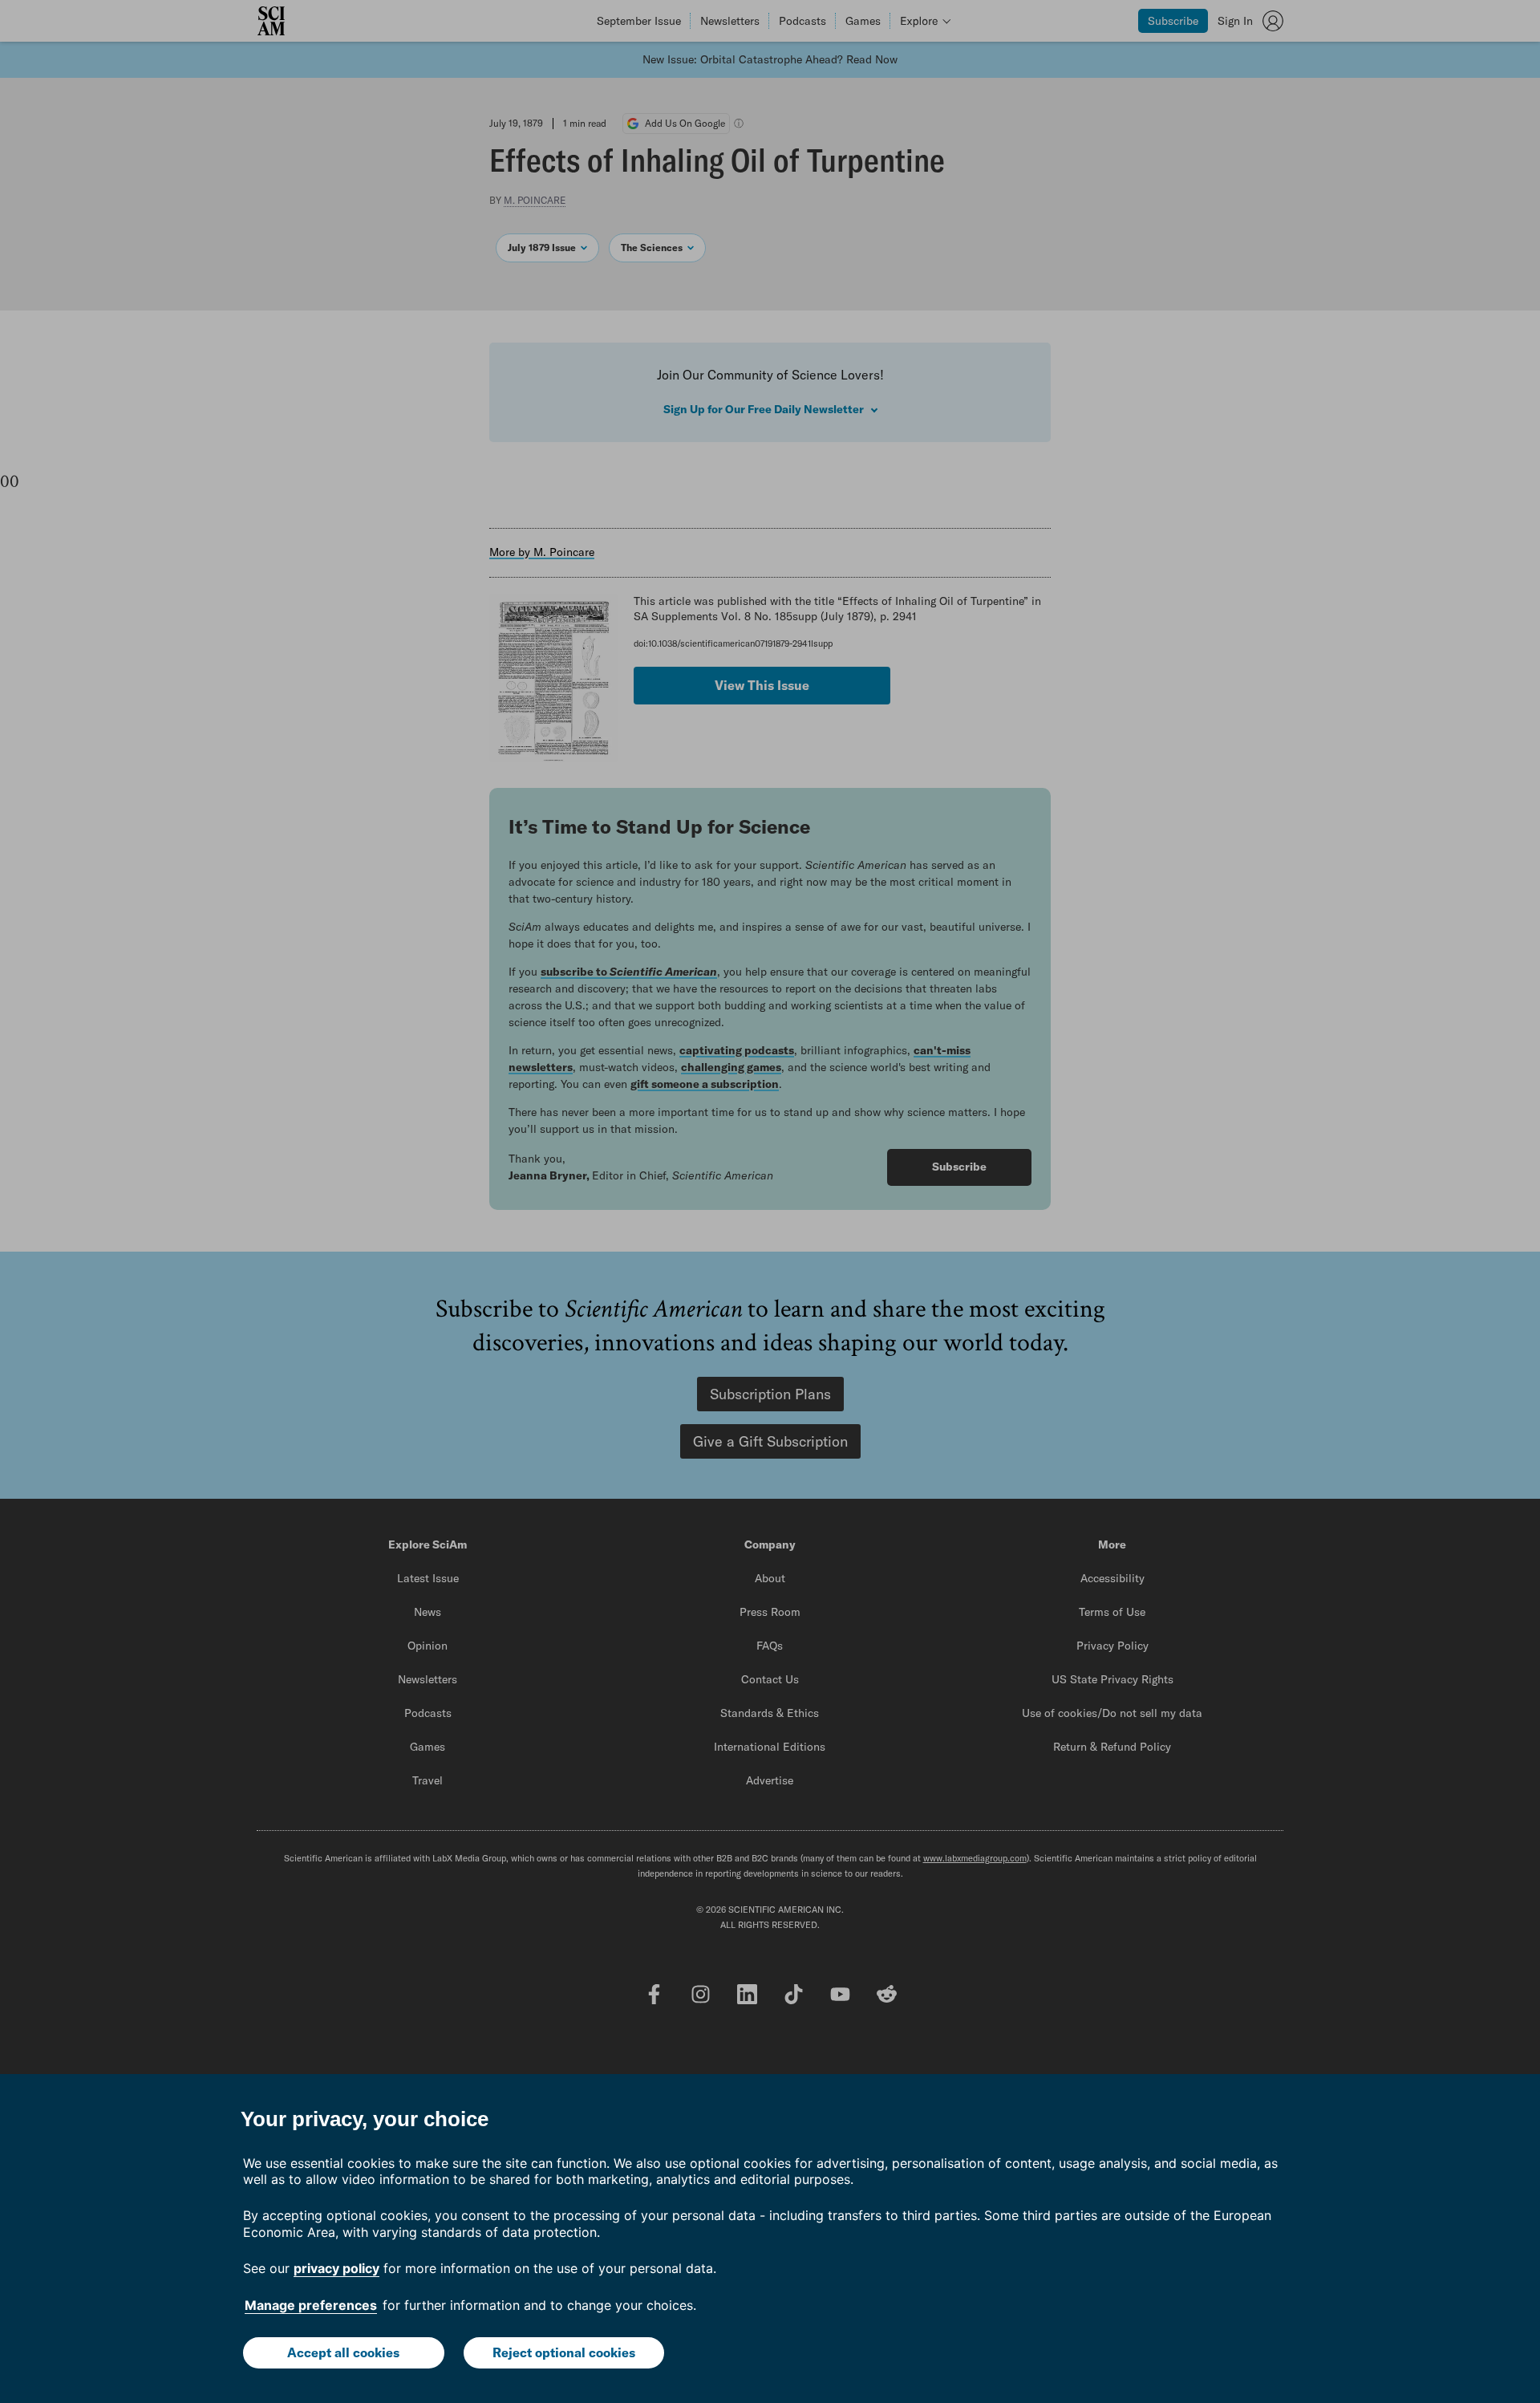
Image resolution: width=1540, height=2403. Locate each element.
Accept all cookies (343, 2352)
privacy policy (336, 2268)
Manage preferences (311, 2305)
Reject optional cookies (564, 2352)
